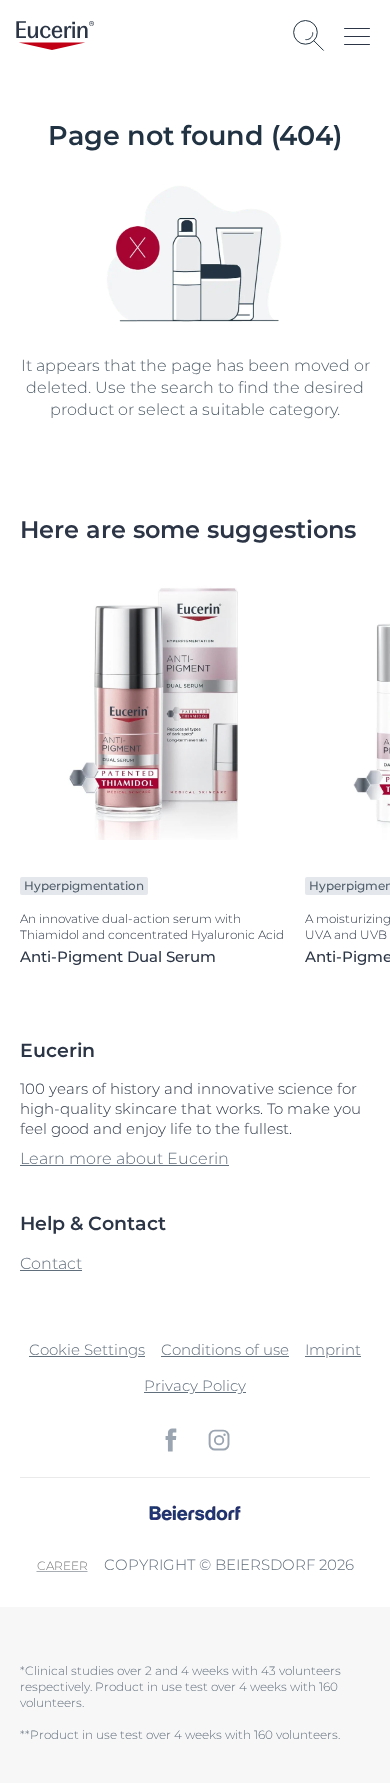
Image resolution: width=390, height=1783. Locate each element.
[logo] (55, 35)
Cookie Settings (87, 1349)
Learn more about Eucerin (124, 1158)
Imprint (333, 1349)
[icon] (171, 1440)
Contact (51, 1263)
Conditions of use (225, 1349)
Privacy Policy (195, 1385)
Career (62, 1565)
